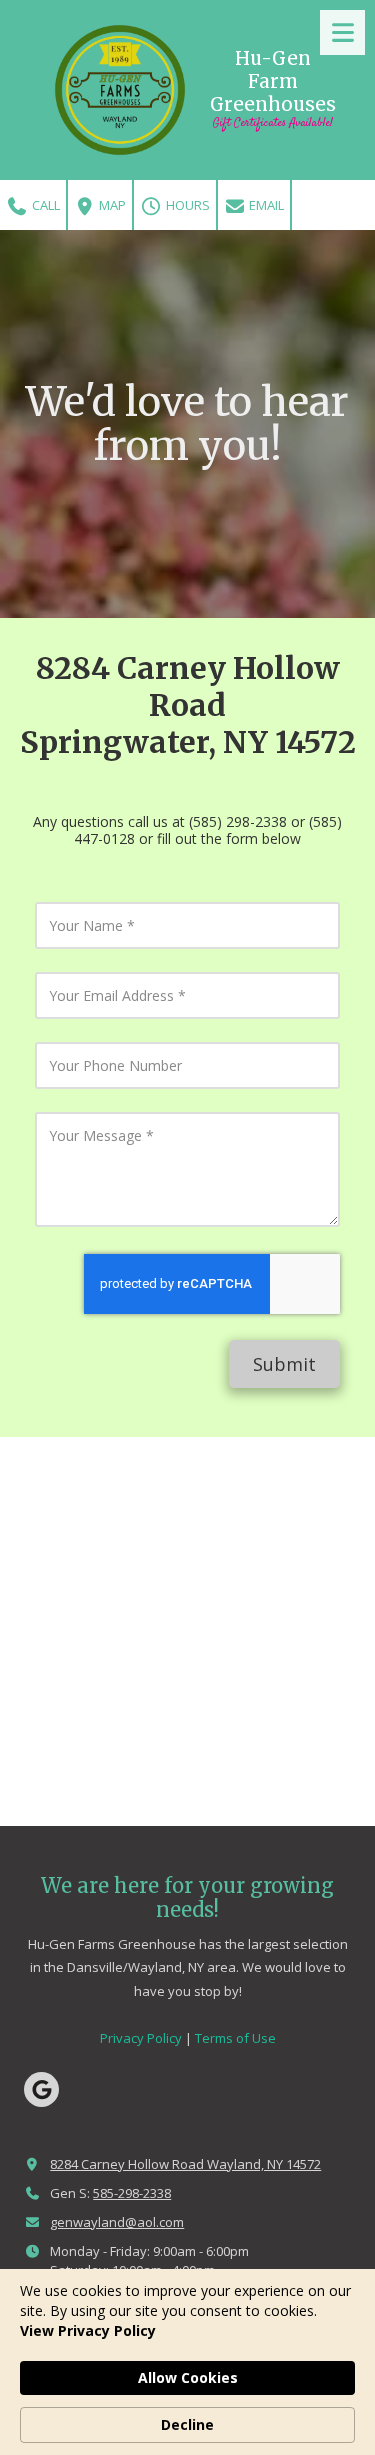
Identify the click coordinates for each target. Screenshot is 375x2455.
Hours (186, 205)
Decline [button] (187, 2424)
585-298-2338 (132, 2193)
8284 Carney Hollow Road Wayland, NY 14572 (185, 2164)
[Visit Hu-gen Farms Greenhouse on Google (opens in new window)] (41, 2089)
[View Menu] (342, 32)
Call (44, 205)
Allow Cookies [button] (188, 2377)
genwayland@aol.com (117, 2222)
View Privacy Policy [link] (88, 2330)
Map (111, 205)
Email (265, 205)
